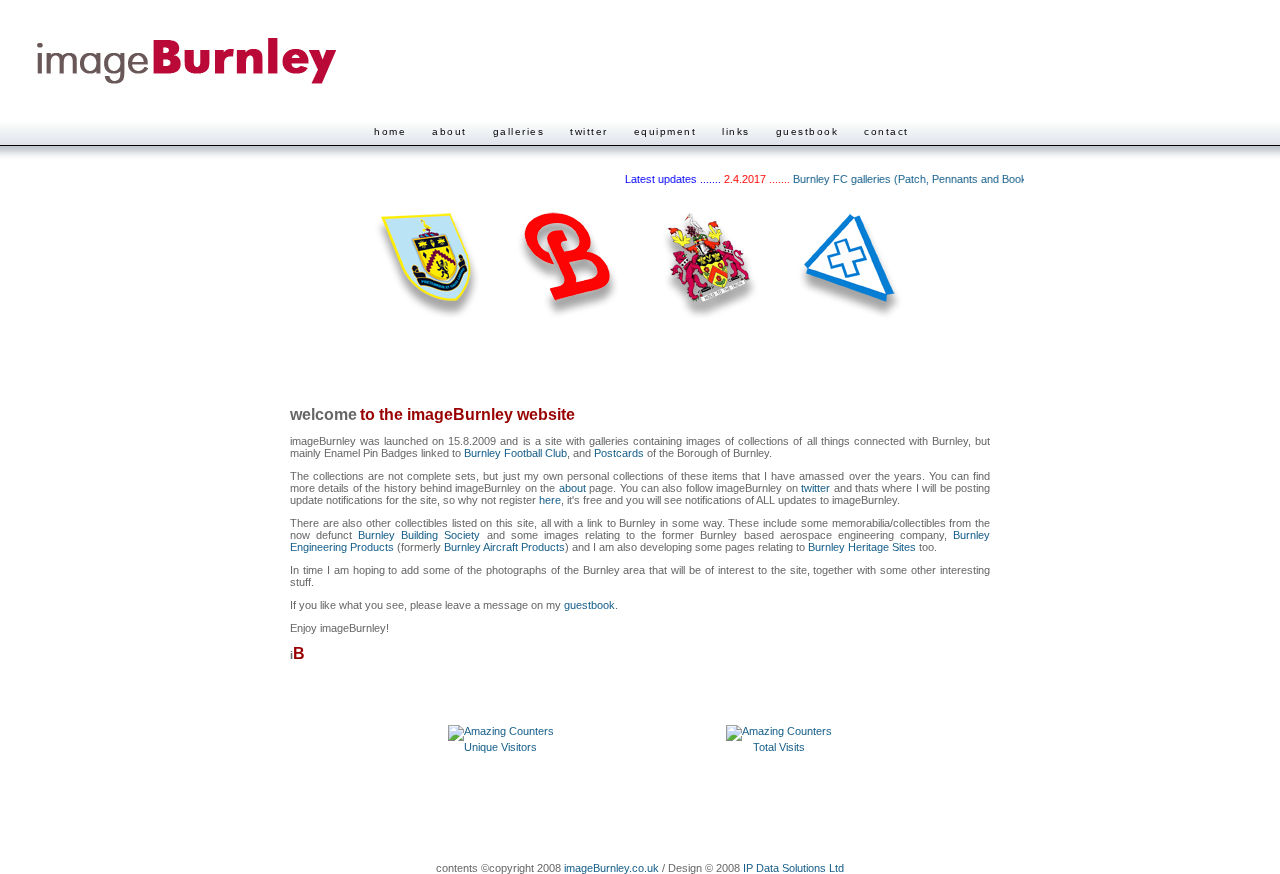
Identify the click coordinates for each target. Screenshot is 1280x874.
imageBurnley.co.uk (611, 868)
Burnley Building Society (419, 535)
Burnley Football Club (515, 453)
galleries (519, 131)
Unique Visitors (500, 747)
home (390, 131)
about (449, 131)
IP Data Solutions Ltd (793, 868)
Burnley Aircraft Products (504, 547)
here (550, 500)
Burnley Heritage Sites (862, 547)
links (736, 131)
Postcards (619, 453)
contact (886, 131)
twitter (589, 131)
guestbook (807, 131)
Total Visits (779, 747)
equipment (665, 131)
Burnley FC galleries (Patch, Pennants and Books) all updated (934, 179)
